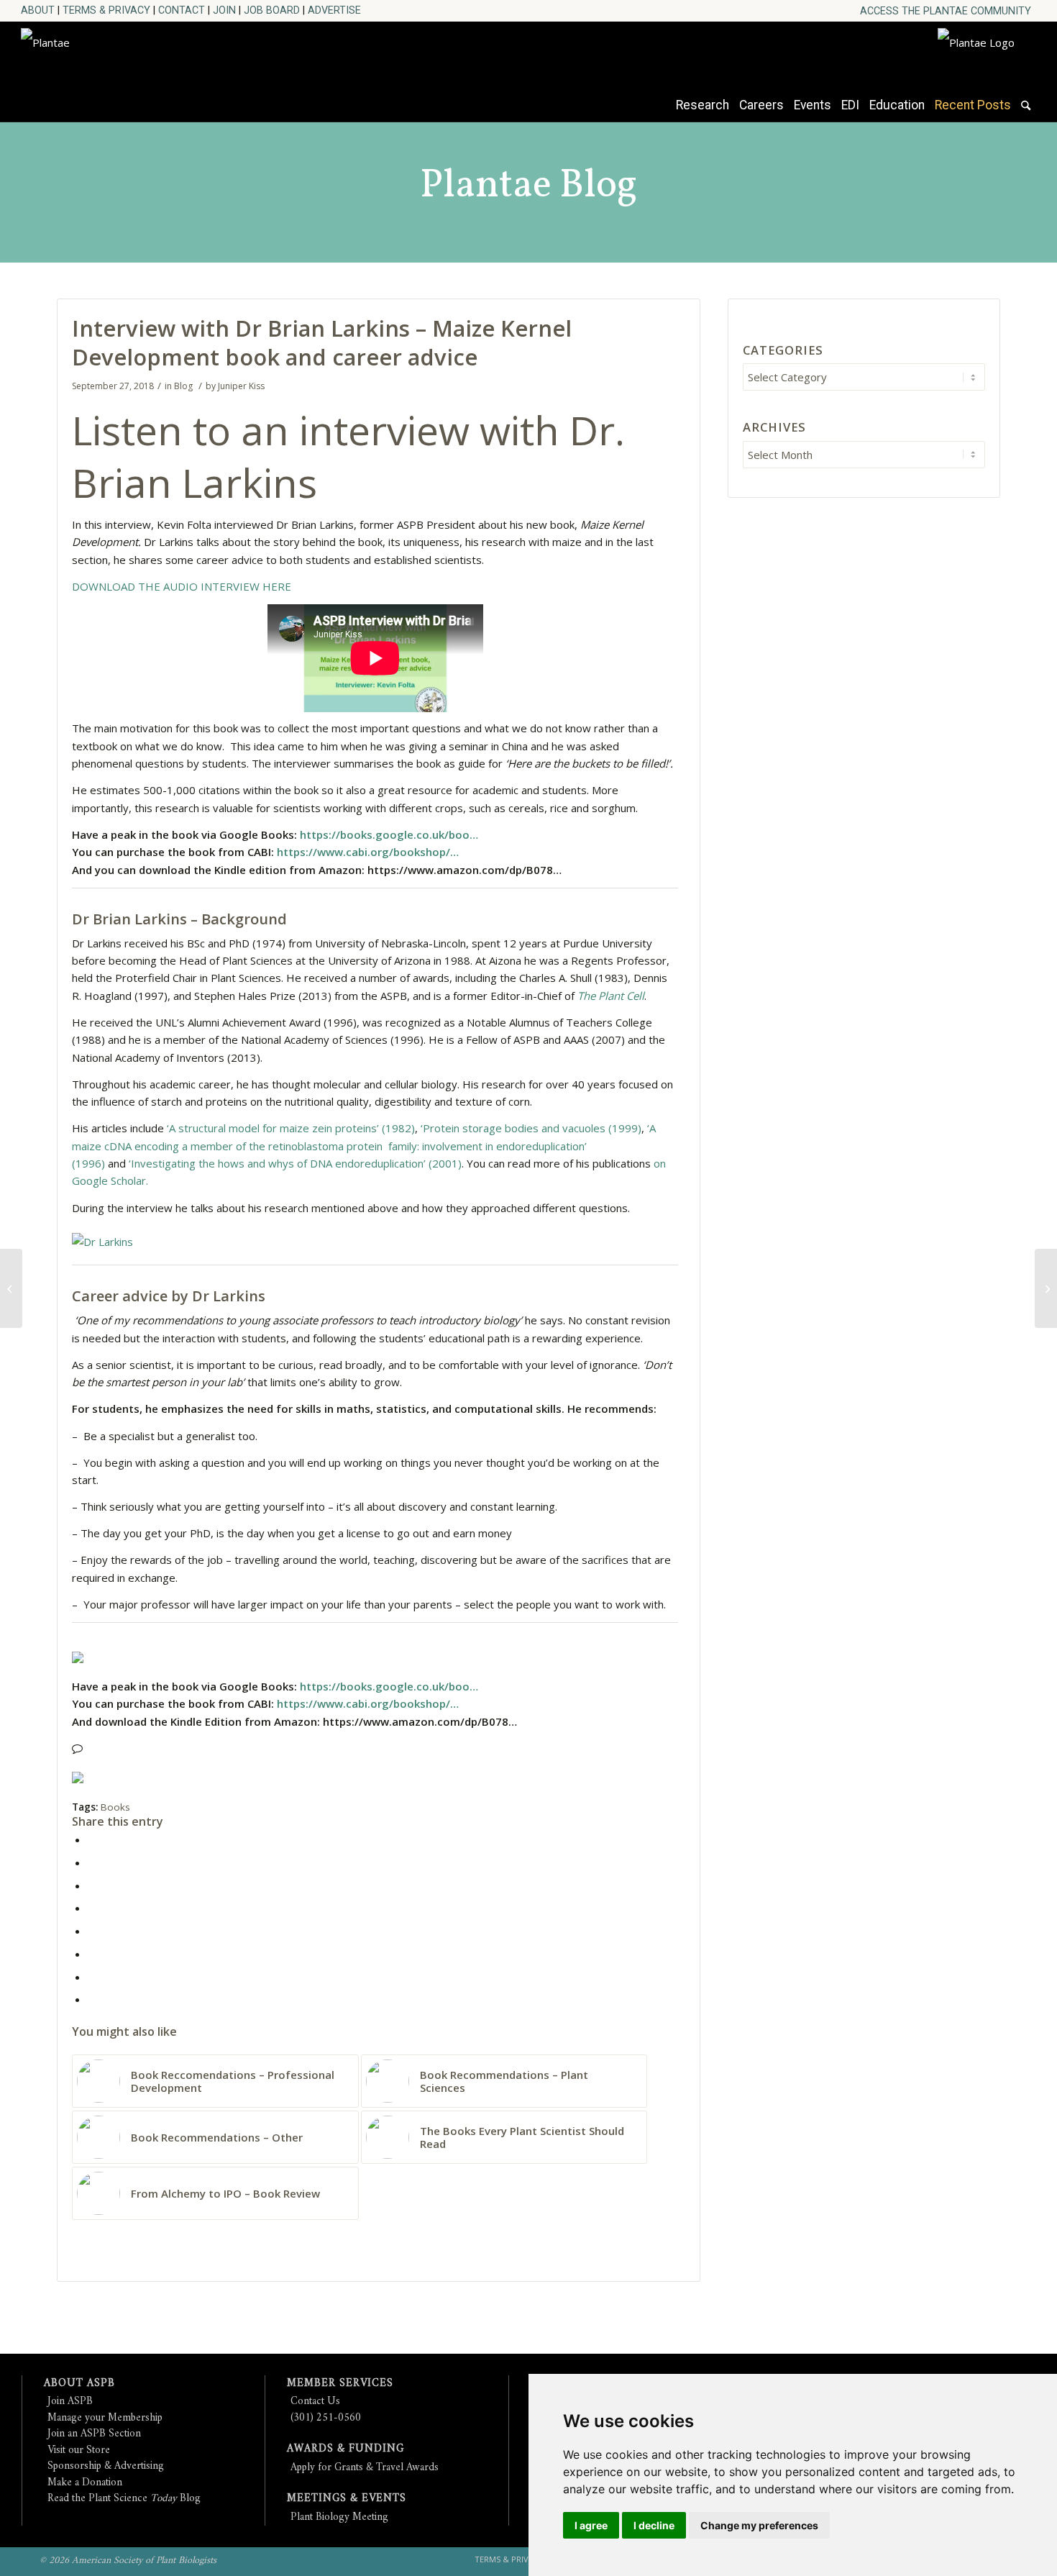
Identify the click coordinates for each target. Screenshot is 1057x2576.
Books (115, 1807)
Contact (182, 10)
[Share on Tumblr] (92, 1931)
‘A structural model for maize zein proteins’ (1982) (291, 1128)
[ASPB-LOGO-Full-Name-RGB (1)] (150, 68)
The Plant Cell (611, 996)
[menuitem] (946, 11)
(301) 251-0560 (326, 2418)
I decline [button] (654, 2525)
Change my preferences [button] (759, 2525)
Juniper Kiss (241, 386)
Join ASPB (70, 2402)
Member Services (340, 2384)
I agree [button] (591, 2525)
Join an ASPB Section (94, 2434)
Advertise (334, 10)
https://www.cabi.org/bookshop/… (368, 852)
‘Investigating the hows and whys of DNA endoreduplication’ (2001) (295, 1163)
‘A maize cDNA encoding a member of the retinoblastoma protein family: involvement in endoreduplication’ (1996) (364, 1146)
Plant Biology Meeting (339, 2517)
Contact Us (315, 2402)
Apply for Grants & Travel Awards (365, 2468)
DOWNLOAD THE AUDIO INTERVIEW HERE (182, 586)
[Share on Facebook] (92, 1839)
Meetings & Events (347, 2499)
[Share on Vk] (92, 1954)
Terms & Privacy (106, 10)
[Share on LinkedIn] (92, 1908)
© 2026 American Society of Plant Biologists (128, 2561)
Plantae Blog (528, 186)
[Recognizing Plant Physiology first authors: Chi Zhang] (11, 1288)
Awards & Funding (346, 2449)
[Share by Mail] (92, 1999)
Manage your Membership (105, 2418)
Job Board (272, 10)
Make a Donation (85, 2483)
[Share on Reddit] (92, 1977)
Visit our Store (79, 2450)
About (38, 10)
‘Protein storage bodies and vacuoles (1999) (531, 1128)
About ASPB (79, 2384)
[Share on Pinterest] (92, 1885)
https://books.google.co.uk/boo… (389, 834)
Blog (183, 386)
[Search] (1026, 112)
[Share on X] (92, 1862)
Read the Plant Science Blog (124, 2499)
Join (224, 10)
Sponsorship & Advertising (106, 2466)
